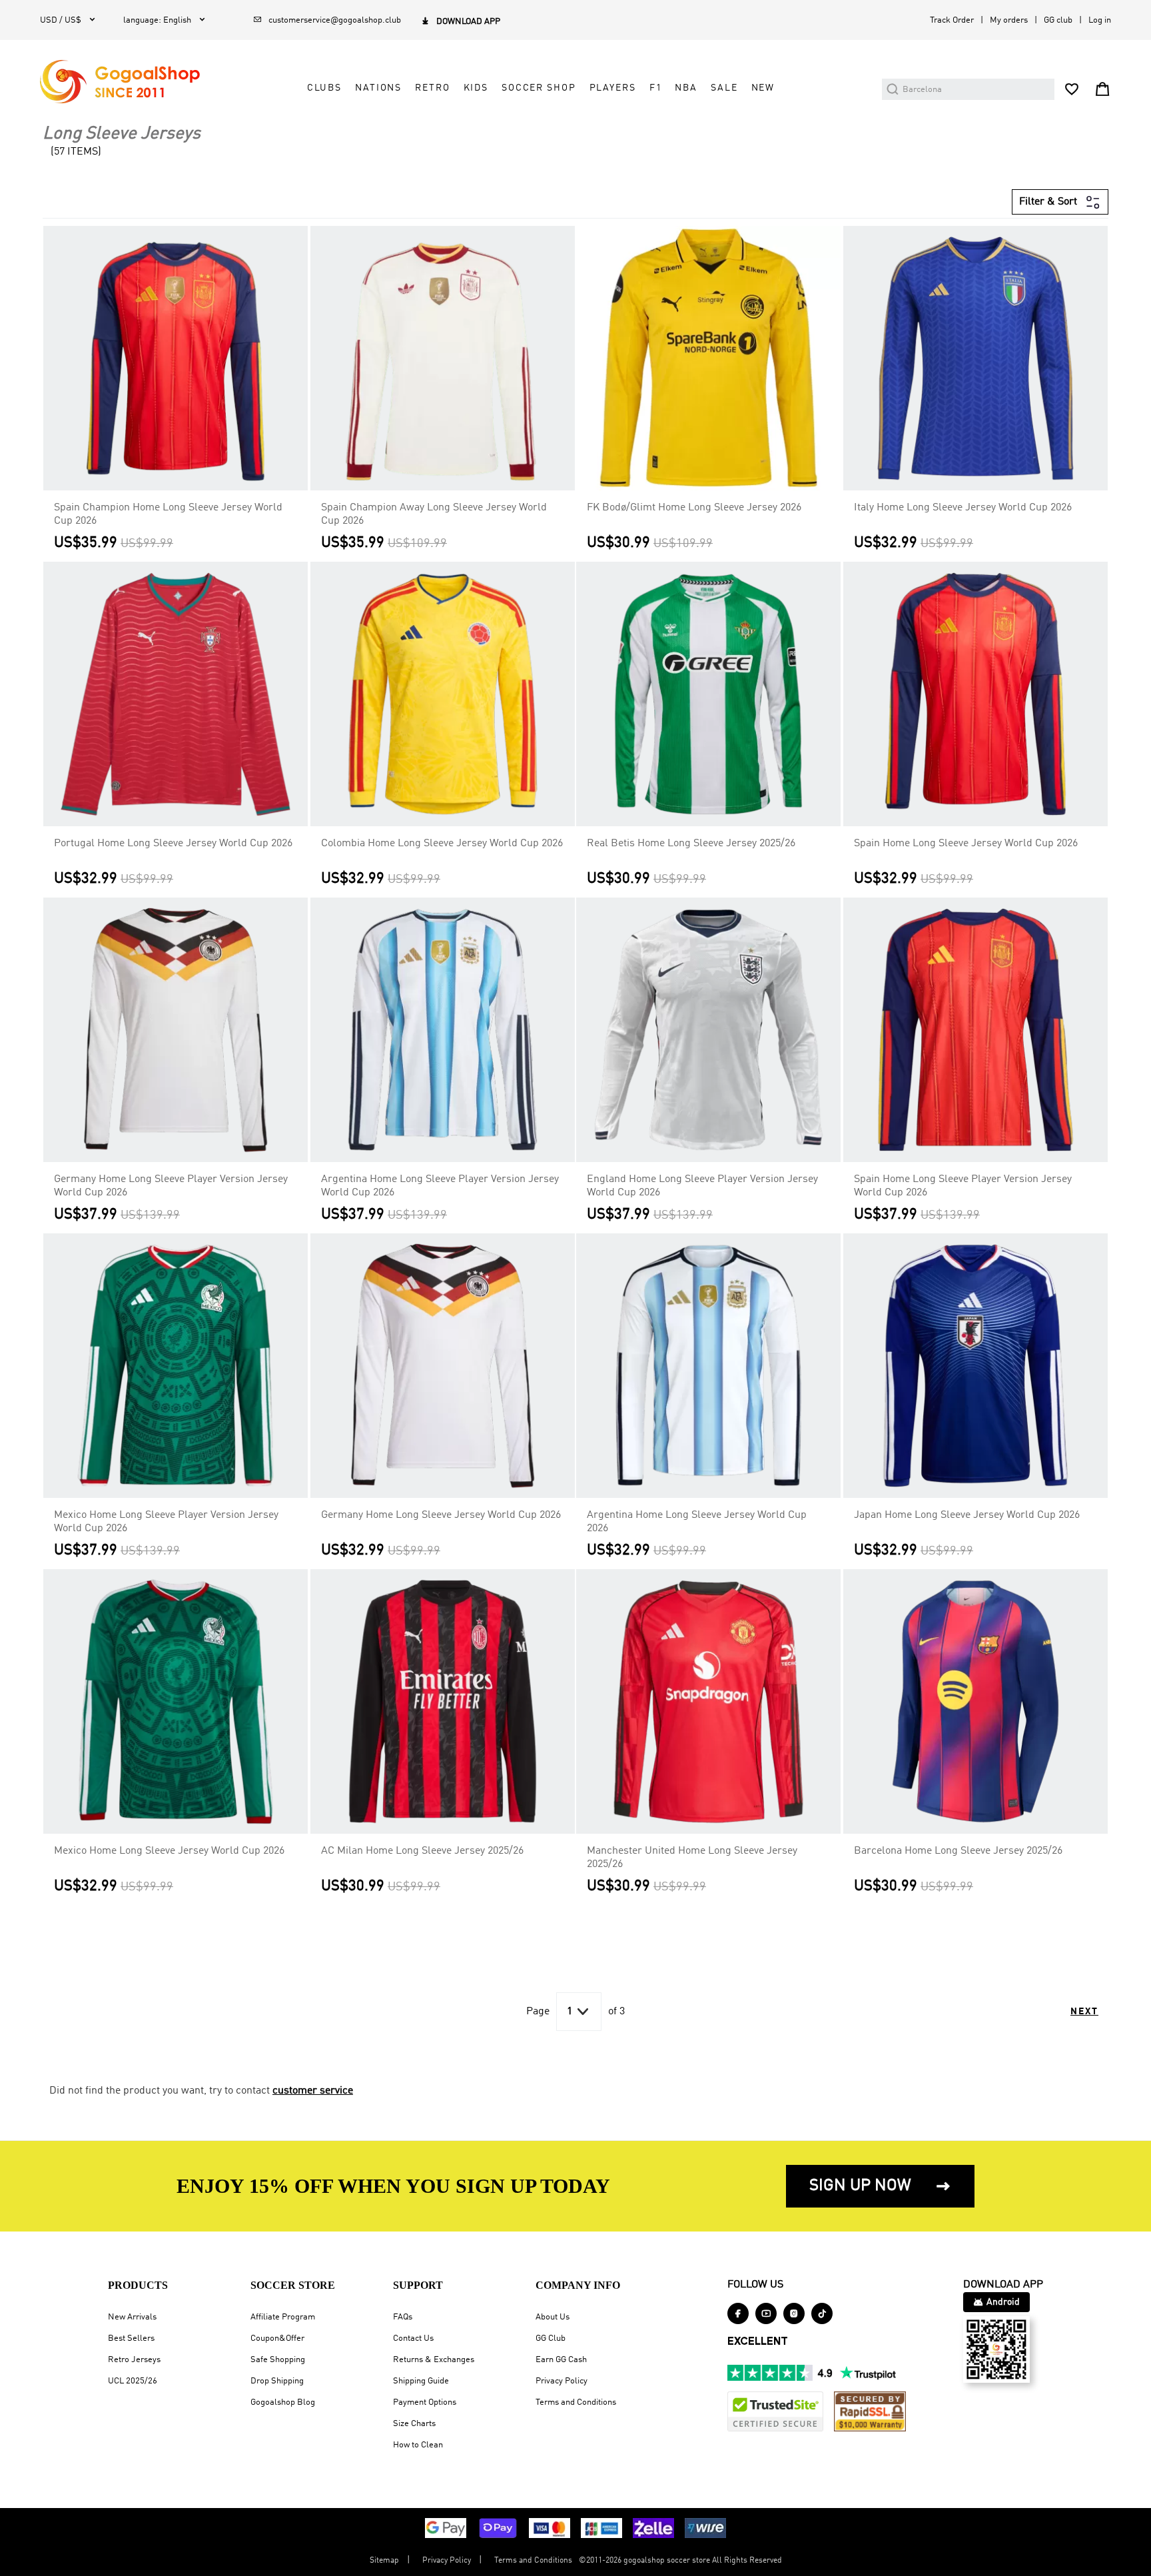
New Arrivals (132, 2317)
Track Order (952, 20)
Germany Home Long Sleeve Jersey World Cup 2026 (441, 1515)
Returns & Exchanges (434, 2360)
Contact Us (413, 2338)
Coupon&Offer (277, 2338)
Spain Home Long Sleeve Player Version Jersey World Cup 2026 (963, 1186)
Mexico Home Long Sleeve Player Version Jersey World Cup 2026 (166, 1522)
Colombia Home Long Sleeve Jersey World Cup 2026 (442, 844)
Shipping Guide (421, 2381)
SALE (724, 88)
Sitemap (384, 2561)
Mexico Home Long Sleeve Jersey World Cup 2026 (169, 1851)
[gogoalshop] (120, 82)
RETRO (432, 88)
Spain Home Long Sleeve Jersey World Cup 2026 (966, 844)
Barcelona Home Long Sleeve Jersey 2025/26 (958, 1851)
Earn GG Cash (561, 2360)
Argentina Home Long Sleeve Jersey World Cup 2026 (697, 1522)
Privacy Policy (562, 2381)
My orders (1009, 20)
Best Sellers (131, 2338)
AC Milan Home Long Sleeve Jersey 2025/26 (422, 1851)
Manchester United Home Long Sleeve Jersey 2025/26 (692, 1858)
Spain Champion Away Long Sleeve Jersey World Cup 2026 (434, 514)
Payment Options (425, 2402)
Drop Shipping (277, 2381)
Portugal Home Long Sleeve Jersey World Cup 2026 (173, 844)
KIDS (476, 88)
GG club (1058, 20)
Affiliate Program (283, 2317)
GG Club (551, 2338)
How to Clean (418, 2445)
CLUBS (324, 88)
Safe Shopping (278, 2360)
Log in (1100, 20)
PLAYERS (613, 88)
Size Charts (414, 2424)
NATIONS (378, 88)
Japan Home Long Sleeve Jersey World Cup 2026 (967, 1515)
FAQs (403, 2317)
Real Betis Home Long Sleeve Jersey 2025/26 (691, 844)
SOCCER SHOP (539, 88)
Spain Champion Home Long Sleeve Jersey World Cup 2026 (168, 514)
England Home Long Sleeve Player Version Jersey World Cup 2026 (702, 1186)
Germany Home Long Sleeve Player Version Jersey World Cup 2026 (171, 1186)
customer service (313, 2091)
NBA (686, 88)
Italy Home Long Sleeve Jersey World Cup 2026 (963, 508)
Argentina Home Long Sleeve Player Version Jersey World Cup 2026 (440, 1186)
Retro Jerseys (134, 2360)
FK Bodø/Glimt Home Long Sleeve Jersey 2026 (694, 508)
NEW (763, 88)
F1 (656, 88)
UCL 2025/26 (133, 2381)
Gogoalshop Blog (283, 2402)
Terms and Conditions (576, 2402)
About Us (553, 2317)
